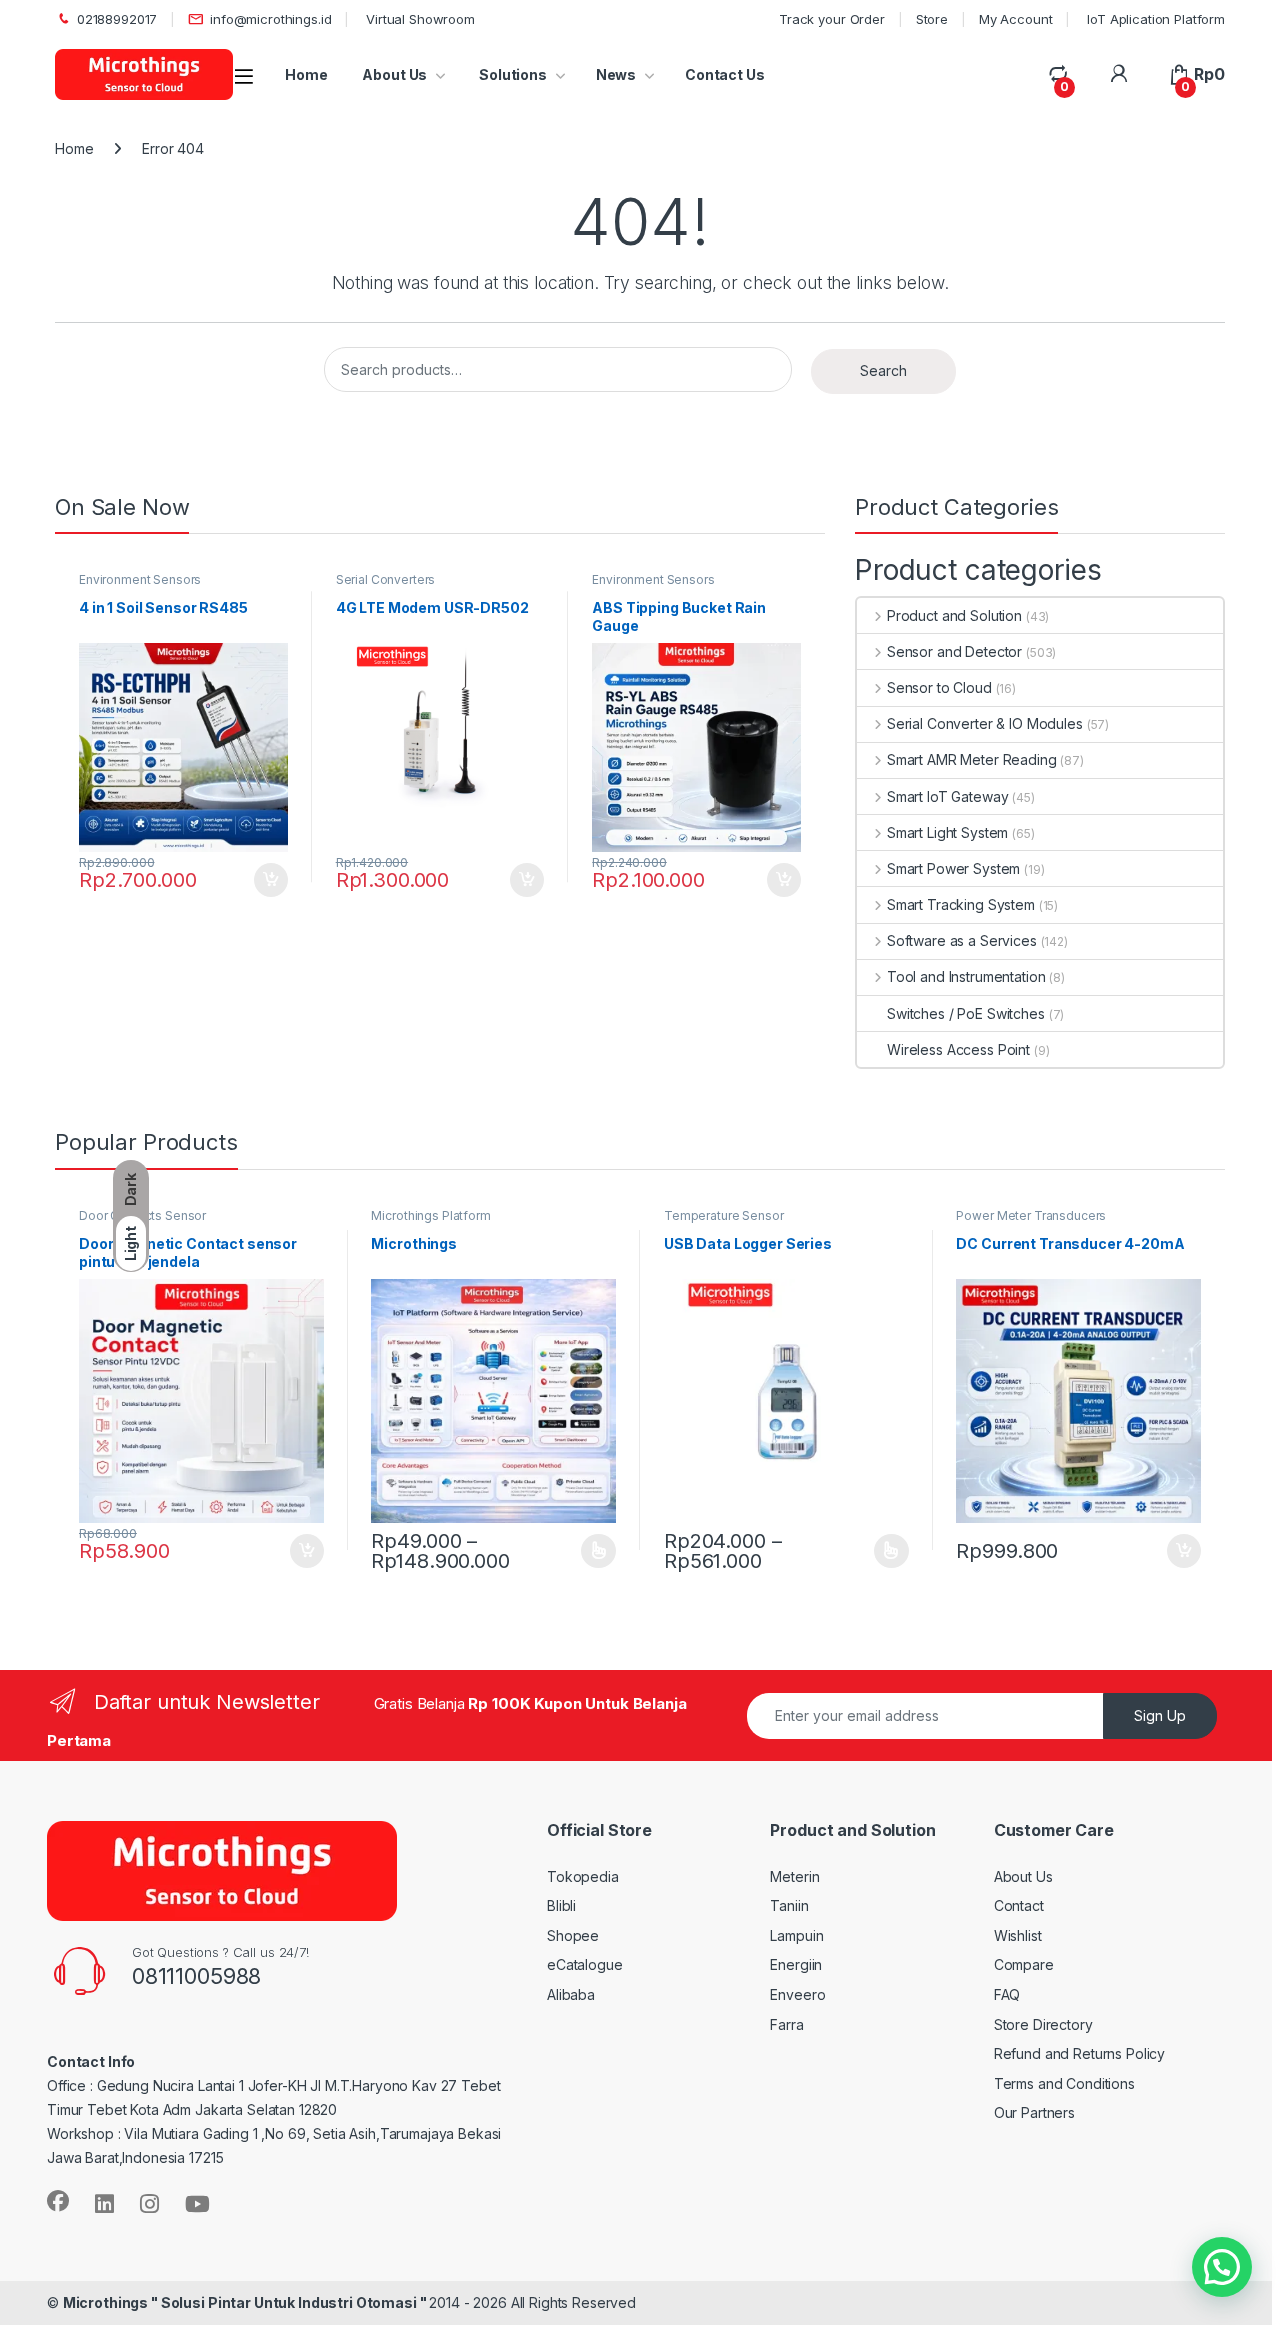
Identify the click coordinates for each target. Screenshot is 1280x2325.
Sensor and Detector (954, 651)
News (616, 74)
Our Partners (1034, 2112)
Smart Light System (947, 832)
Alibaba (571, 1994)
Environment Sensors (140, 579)
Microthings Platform (430, 1215)
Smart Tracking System (961, 904)
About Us (394, 74)
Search (883, 370)
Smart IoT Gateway (947, 796)
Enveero (797, 1994)
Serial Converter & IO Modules (985, 723)
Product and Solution (954, 615)
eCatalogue (585, 1964)
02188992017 (117, 19)
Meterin (794, 1876)
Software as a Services (962, 940)
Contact (1019, 1905)
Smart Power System (953, 868)
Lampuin (796, 1935)
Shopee (573, 1935)
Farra (786, 2024)
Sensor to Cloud (939, 687)
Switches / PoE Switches (966, 1013)
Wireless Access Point (958, 1049)
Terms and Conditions (1064, 2083)
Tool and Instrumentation (966, 976)
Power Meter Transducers (1031, 1215)
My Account (1016, 19)
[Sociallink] (58, 2201)
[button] (1222, 2267)
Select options (592, 1551)
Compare (1024, 1964)
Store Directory (1043, 2024)
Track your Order (832, 19)
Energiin (796, 1964)
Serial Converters (386, 579)
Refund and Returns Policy (1080, 2053)
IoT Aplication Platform (1154, 19)
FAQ (1007, 1994)
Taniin (789, 1905)
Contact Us (725, 74)
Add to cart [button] (271, 880)
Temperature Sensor (723, 1215)
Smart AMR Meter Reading (972, 759)
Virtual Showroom (418, 19)
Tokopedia (583, 1876)
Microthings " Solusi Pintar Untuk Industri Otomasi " (246, 2302)
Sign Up (1160, 1715)
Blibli (561, 1905)
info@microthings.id (270, 19)
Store (932, 19)
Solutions (511, 74)
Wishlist (1018, 1935)
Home (306, 74)
